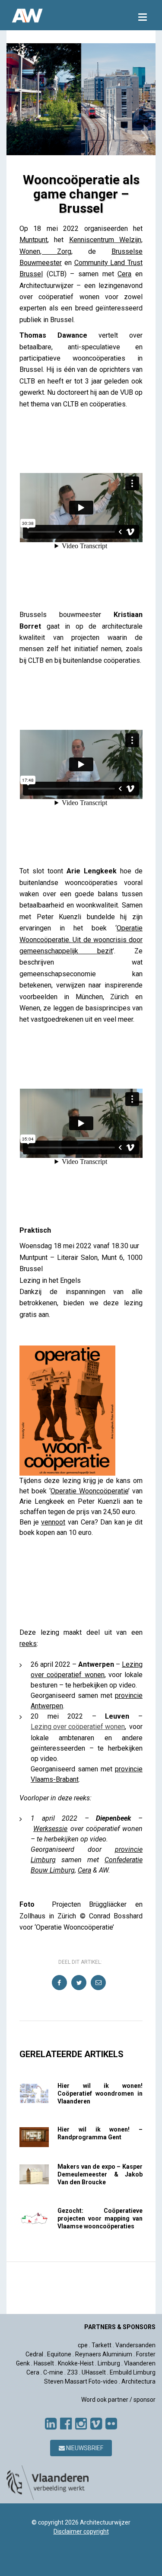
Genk (23, 2363)
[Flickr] (111, 2424)
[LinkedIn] (51, 2424)
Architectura (138, 2381)
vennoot (53, 1522)
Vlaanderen (140, 2363)
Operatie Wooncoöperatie (89, 1491)
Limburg (109, 2363)
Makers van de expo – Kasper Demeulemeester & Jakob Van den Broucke (100, 2174)
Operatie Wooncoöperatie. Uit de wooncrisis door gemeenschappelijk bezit (81, 940)
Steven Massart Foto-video (81, 2381)
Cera (124, 274)
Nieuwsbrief (84, 2448)
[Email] (99, 1983)
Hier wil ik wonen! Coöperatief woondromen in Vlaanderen (100, 2093)
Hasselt (44, 2363)
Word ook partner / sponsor (118, 2400)
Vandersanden (135, 2345)
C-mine (53, 2372)
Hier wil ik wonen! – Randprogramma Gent (100, 2133)
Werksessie (50, 1829)
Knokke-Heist (76, 2363)
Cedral (34, 2354)
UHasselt (94, 2372)
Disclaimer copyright (81, 2531)
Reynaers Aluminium (104, 2354)
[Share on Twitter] (79, 1983)
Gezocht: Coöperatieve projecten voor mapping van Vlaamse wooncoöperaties (100, 2218)
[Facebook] (66, 2424)
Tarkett (102, 2345)
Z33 (72, 2372)
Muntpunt (33, 240)
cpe (83, 2345)
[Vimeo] (96, 2424)
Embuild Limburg (133, 2372)
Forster (146, 2354)
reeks (28, 1644)
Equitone (59, 2354)
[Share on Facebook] (60, 1983)
